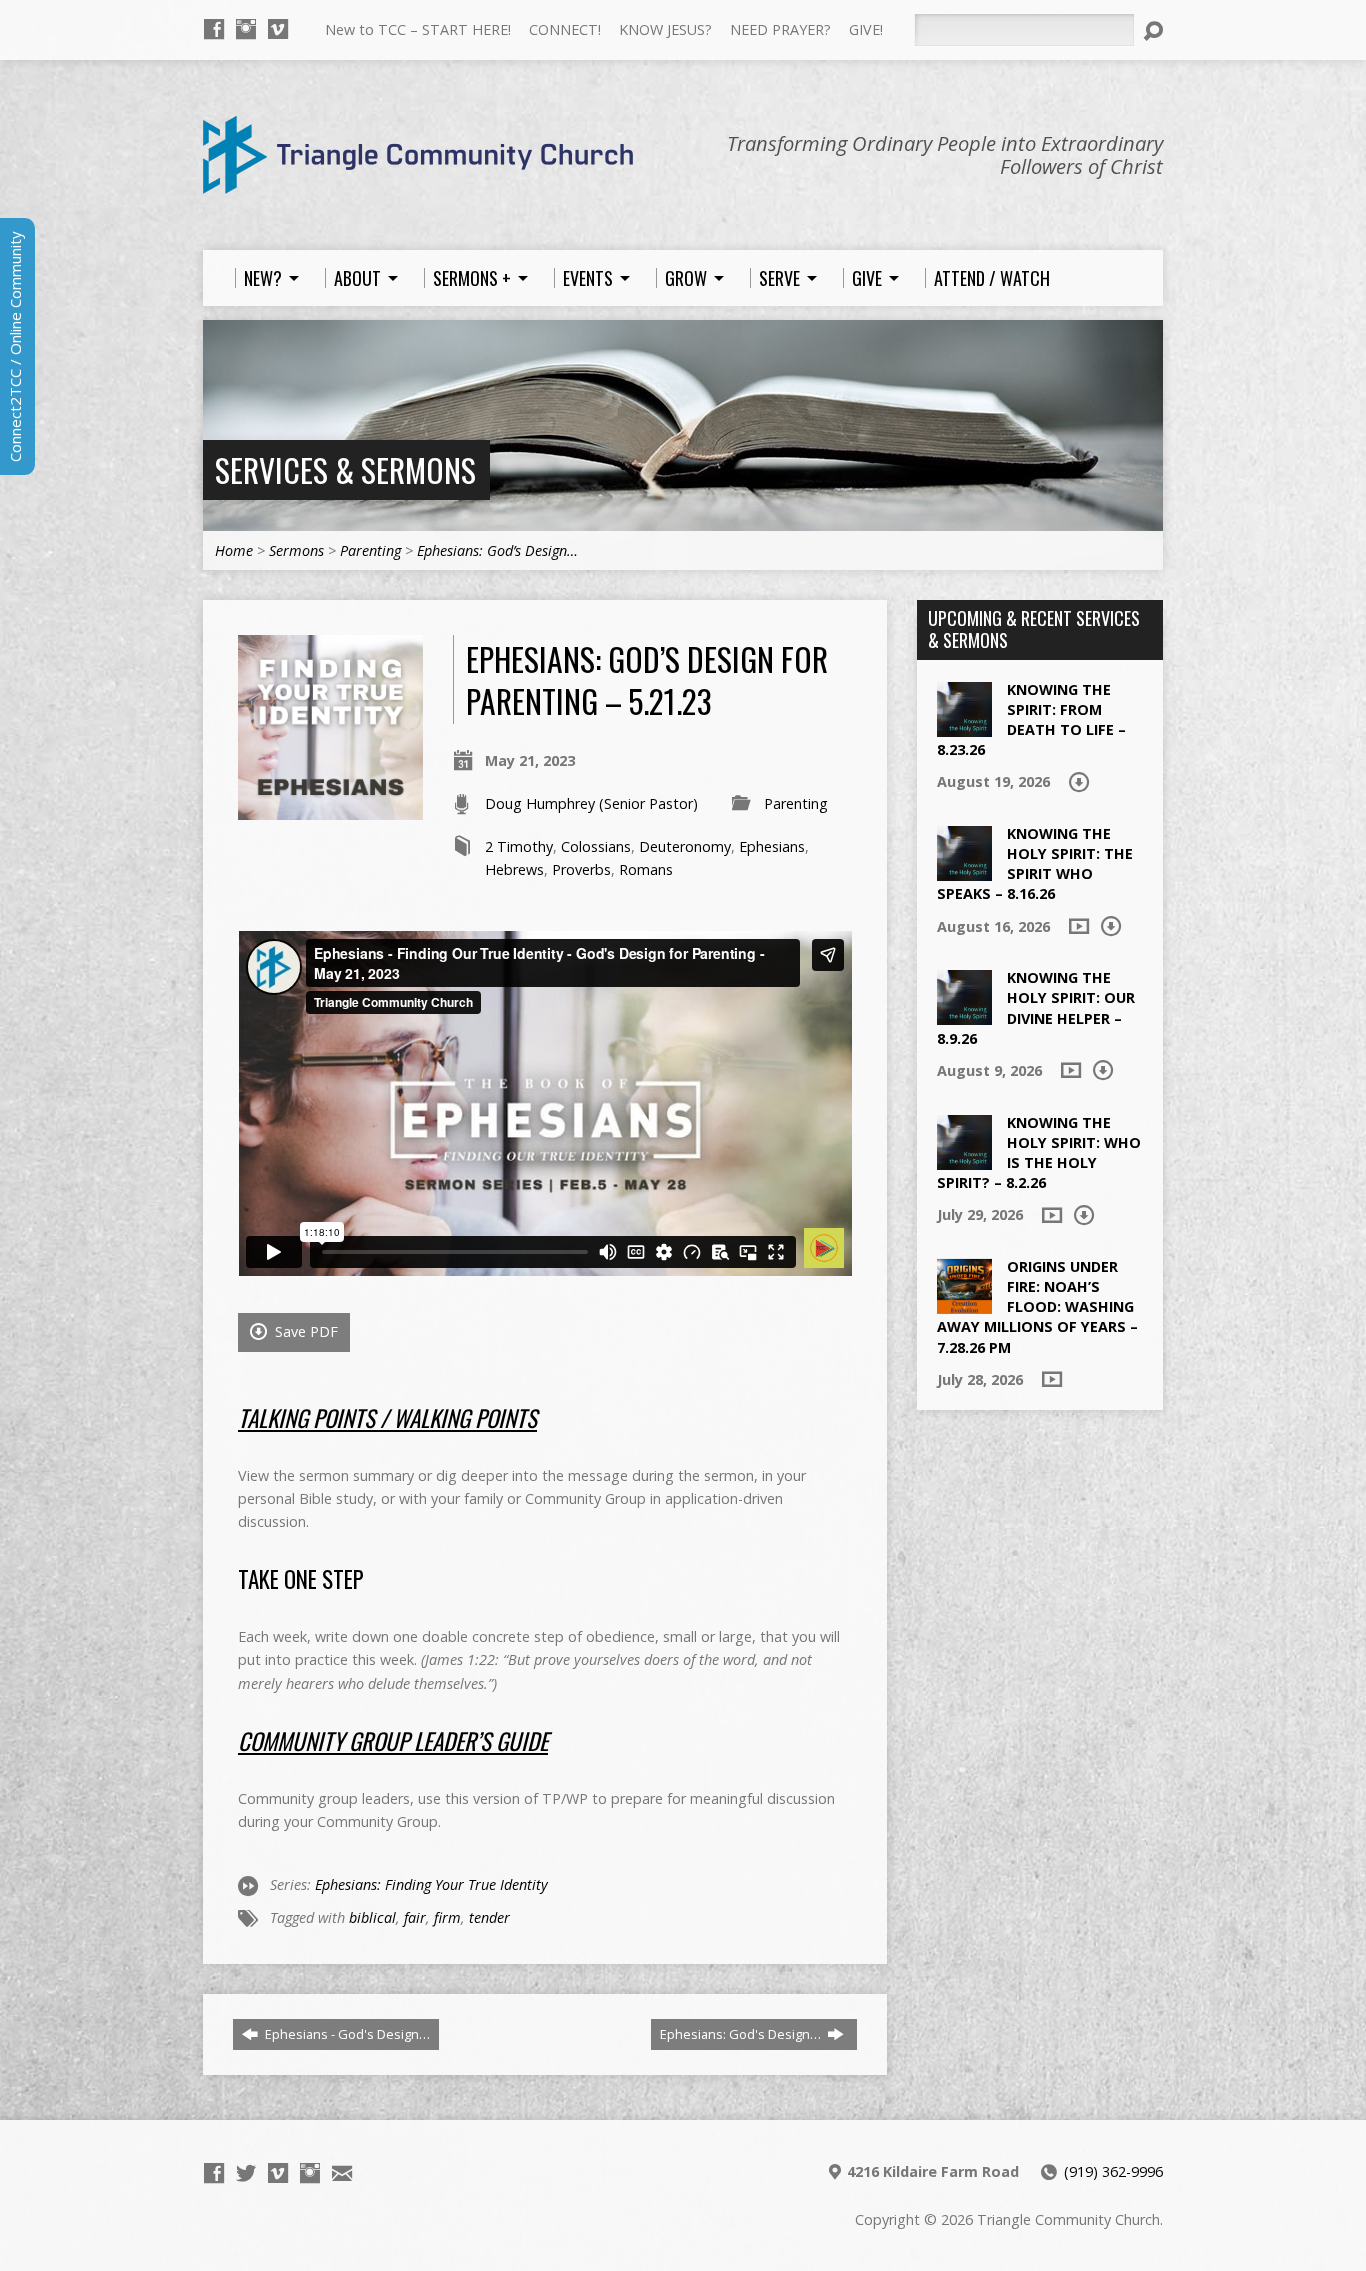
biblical (372, 1917)
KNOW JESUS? (665, 29)
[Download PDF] (1079, 782)
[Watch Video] (1079, 926)
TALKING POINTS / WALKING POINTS (387, 1418)
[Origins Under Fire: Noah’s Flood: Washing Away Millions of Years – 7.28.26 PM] (964, 1303)
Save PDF (304, 1331)
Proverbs (581, 869)
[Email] (342, 2173)
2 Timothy (519, 846)
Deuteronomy (685, 846)
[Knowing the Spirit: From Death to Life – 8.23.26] (964, 725)
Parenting (370, 550)
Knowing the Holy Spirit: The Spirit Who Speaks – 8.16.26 (1035, 863)
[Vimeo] (278, 29)
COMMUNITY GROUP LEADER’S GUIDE (393, 1741)
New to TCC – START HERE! (418, 29)
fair (415, 1917)
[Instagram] (246, 29)
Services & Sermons (345, 469)
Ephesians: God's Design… (742, 2034)
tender (489, 1917)
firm (447, 1917)
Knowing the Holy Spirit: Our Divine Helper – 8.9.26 (1036, 1007)
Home (234, 550)
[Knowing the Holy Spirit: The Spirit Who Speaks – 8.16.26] (964, 870)
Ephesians (772, 846)
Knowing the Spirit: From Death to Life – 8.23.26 (1031, 719)
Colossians (596, 846)
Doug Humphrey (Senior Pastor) (591, 803)
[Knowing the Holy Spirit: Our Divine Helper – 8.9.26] (964, 1014)
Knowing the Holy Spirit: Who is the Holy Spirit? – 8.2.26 (1039, 1152)
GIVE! (866, 29)
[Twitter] (246, 2173)
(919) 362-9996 (1113, 2171)
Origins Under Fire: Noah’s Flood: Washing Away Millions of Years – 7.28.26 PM (1037, 1307)
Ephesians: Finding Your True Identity (431, 1884)
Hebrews (514, 869)
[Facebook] (214, 29)
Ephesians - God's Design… (346, 2034)
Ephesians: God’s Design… (497, 550)
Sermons (296, 550)
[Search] (1153, 31)
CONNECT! (565, 29)
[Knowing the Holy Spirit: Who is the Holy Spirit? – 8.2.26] (964, 1158)
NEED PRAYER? (780, 29)
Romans (646, 869)
